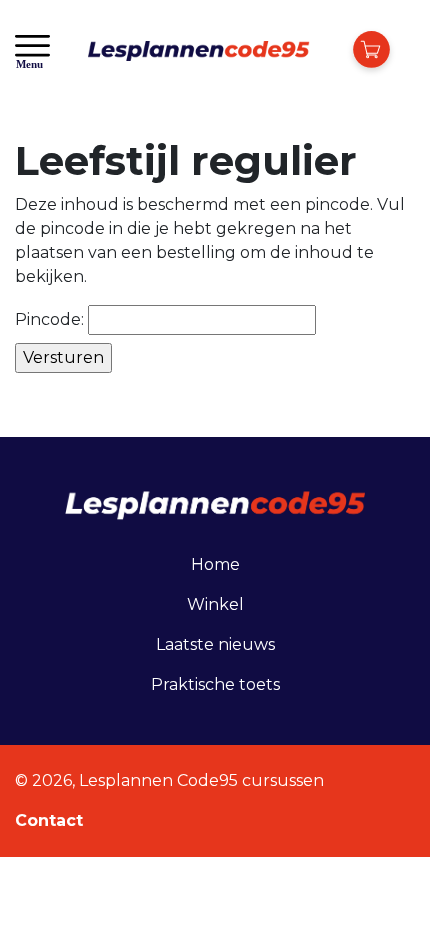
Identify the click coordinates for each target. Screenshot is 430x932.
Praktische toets (215, 684)
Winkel (215, 604)
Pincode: (51, 319)
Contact (49, 820)
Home (215, 564)
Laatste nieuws (215, 644)
